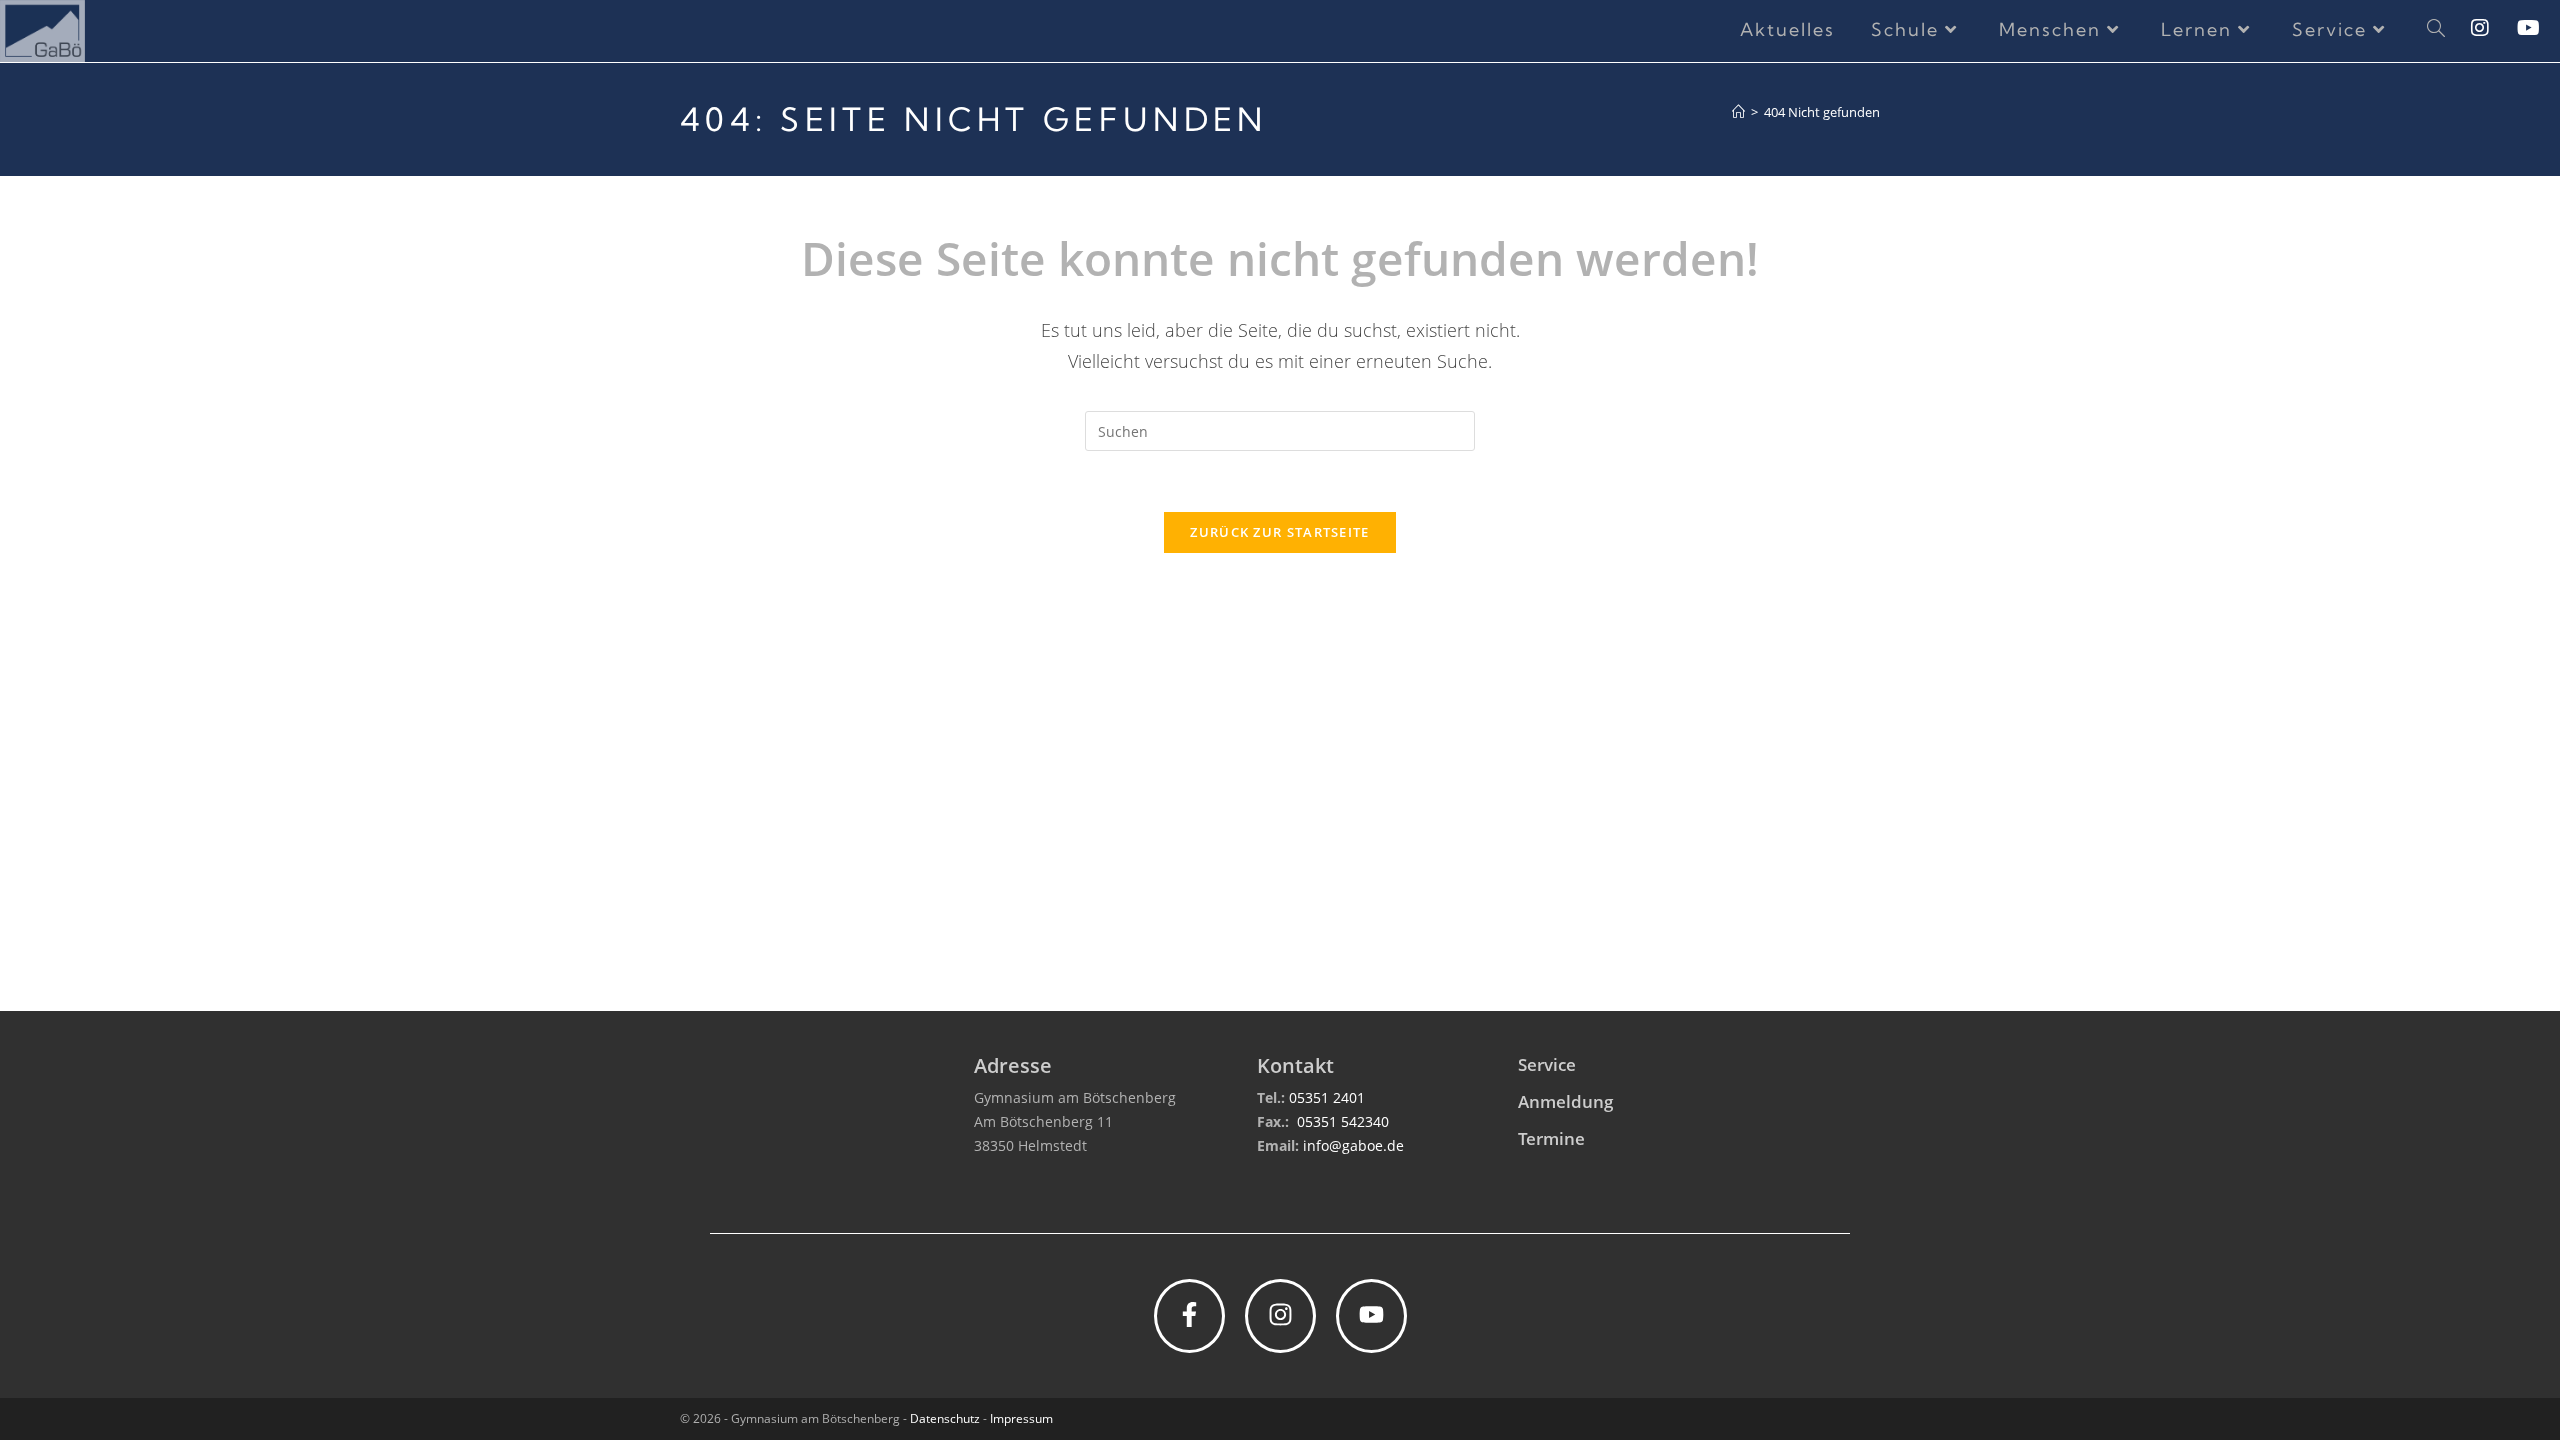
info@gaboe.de (1353, 1145)
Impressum (1021, 1418)
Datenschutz (945, 1418)
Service (1547, 1064)
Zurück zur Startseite (1279, 532)
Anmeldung (1565, 1101)
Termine (1551, 1138)
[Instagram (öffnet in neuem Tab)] (2494, 28)
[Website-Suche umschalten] (2436, 30)
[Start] (1738, 112)
